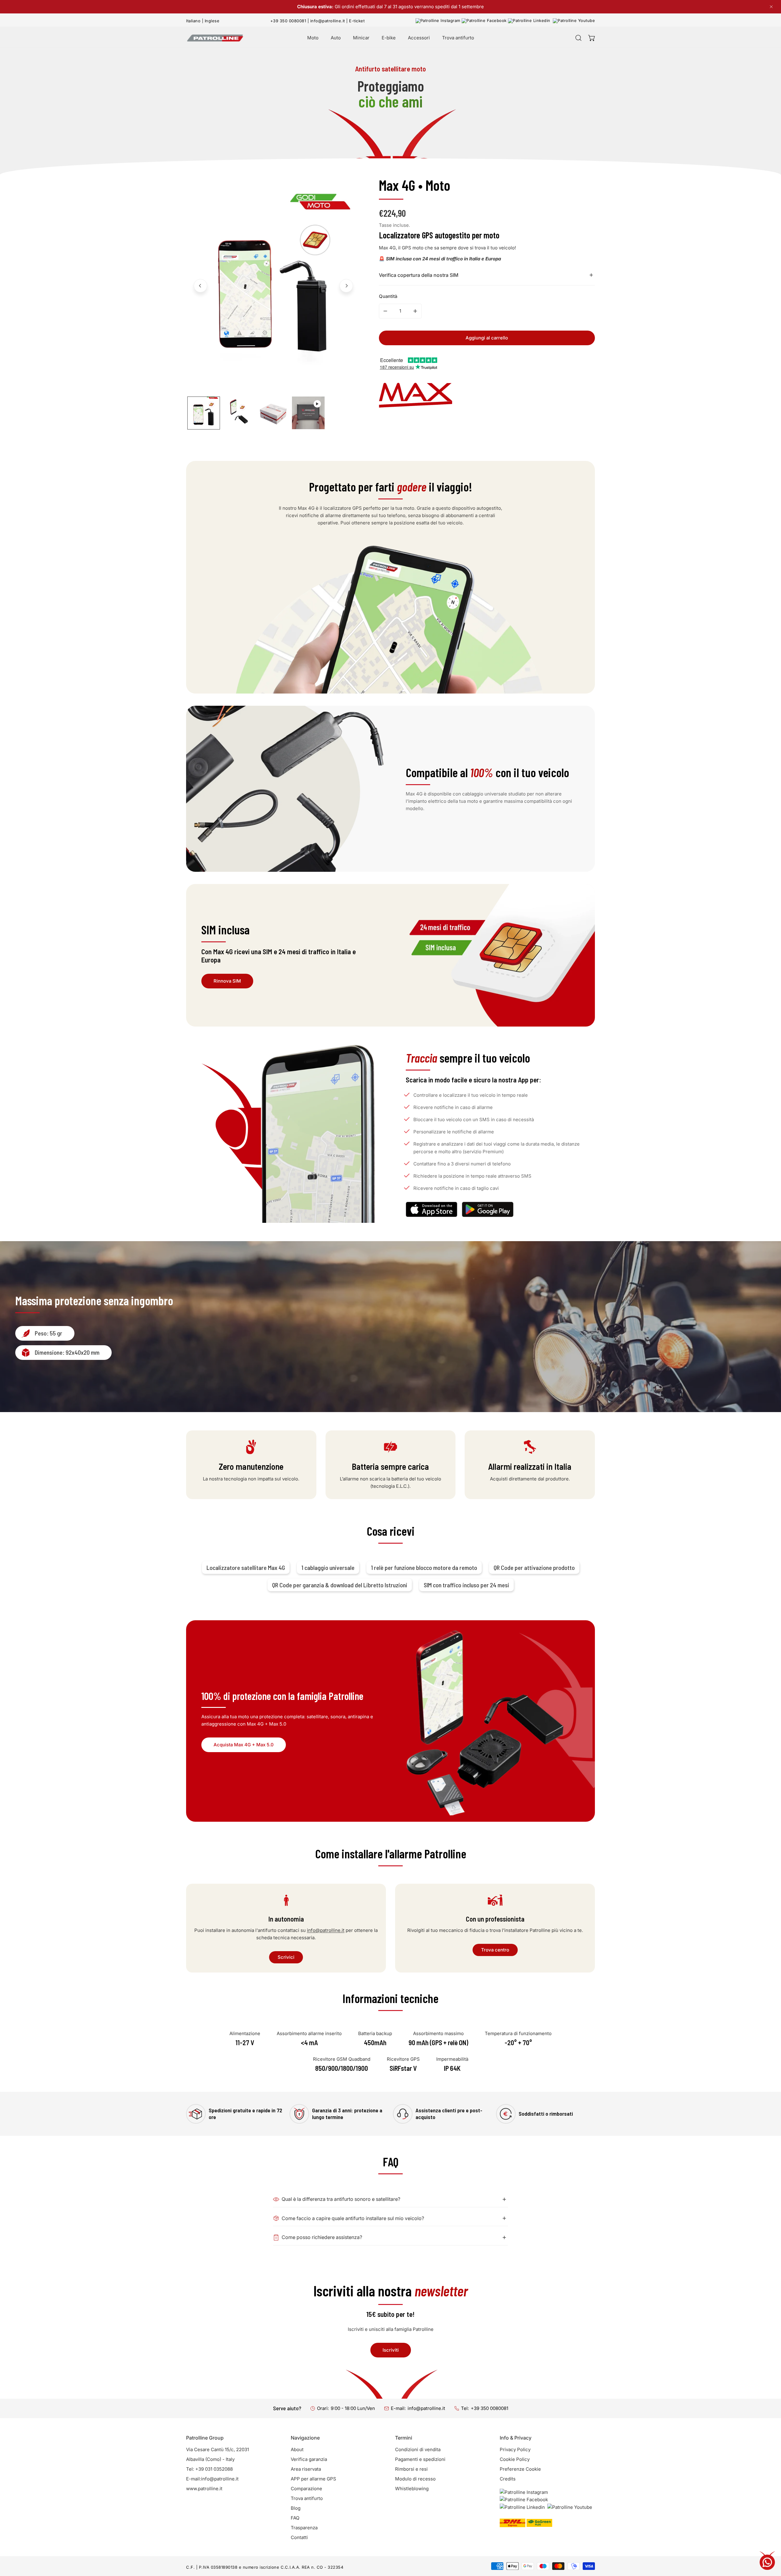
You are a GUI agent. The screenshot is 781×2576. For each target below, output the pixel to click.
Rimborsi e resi (411, 2469)
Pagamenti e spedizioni (420, 2459)
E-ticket (357, 21)
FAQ (295, 2518)
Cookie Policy (515, 2459)
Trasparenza (304, 2528)
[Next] (346, 286)
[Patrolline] (215, 38)
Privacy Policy (515, 2449)
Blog (296, 2508)
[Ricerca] (578, 38)
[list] (273, 285)
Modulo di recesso (415, 2479)
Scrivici (286, 1957)
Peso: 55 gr (49, 1333)
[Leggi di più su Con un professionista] (495, 1896)
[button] (592, 38)
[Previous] (200, 286)
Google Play (432, 1209)
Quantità (388, 296)
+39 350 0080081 (288, 21)
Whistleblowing (412, 2489)
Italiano (193, 21)
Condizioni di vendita (418, 2449)
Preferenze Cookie (520, 2469)
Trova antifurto (307, 2498)
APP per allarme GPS (313, 2479)
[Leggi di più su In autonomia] (286, 1896)
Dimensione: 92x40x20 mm (67, 1352)
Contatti (299, 2537)
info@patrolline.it (328, 21)
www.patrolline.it (204, 2489)
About (297, 2449)
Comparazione (306, 2489)
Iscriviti (391, 2350)
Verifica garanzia (309, 2459)
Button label (488, 1209)
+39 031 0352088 (214, 2469)
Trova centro (495, 1950)
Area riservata (306, 2469)
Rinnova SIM (227, 981)
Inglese (212, 21)
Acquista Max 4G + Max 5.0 (244, 1745)
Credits (508, 2479)
